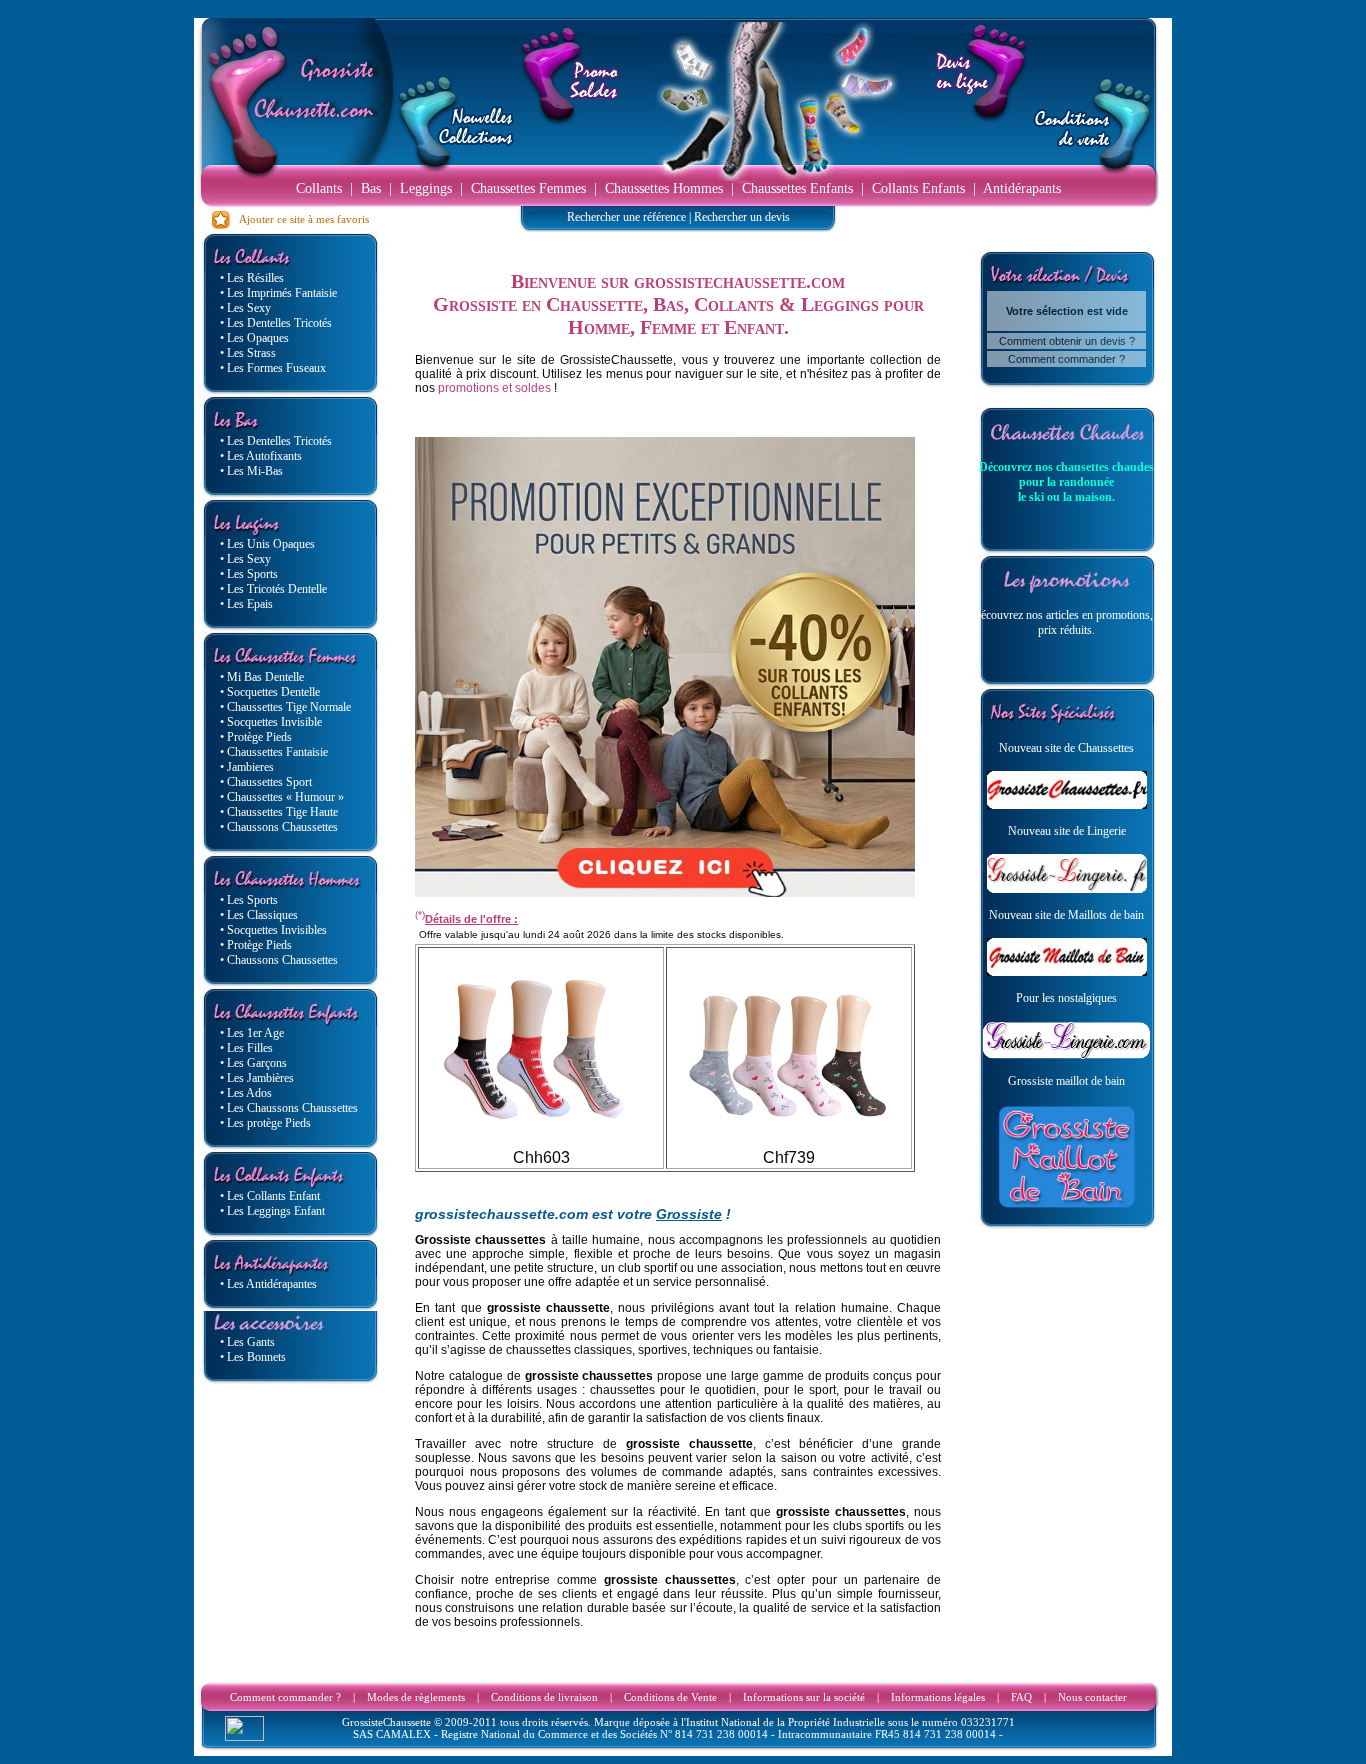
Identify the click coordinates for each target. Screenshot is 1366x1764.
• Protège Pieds (256, 737)
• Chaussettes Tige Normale (285, 707)
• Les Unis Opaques (267, 544)
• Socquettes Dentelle (270, 692)
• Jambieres (247, 767)
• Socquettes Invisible (271, 722)
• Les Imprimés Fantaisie (278, 293)
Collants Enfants (918, 188)
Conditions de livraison (544, 1697)
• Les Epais (246, 604)
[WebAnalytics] (244, 1735)
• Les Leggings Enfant (272, 1211)
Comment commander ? (1066, 359)
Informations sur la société (804, 1697)
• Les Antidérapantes (268, 1284)
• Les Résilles (252, 278)
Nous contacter (1092, 1697)
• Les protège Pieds (265, 1123)
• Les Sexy (245, 308)
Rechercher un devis (742, 217)
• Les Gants (247, 1342)
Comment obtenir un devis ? (1067, 341)
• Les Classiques (259, 915)
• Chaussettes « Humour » (282, 797)
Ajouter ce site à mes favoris (300, 219)
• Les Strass (248, 353)
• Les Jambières (257, 1078)
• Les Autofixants (261, 456)
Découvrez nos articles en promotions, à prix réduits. (1066, 622)
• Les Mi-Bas (251, 471)
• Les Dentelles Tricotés (276, 323)
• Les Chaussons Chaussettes (289, 1108)
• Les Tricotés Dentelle (273, 589)
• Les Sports (249, 574)
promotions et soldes (494, 388)
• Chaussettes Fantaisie (274, 752)
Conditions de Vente (670, 1697)
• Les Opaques (254, 338)
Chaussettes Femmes (528, 188)
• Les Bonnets (253, 1357)
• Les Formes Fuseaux (273, 368)
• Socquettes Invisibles (273, 930)
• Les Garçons (253, 1063)
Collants (319, 188)
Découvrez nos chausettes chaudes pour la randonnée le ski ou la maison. (1066, 482)
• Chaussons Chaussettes (279, 827)
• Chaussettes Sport (266, 782)
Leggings (426, 188)
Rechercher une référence (626, 217)
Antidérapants (1022, 188)
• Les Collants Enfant (270, 1196)
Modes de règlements (416, 1697)
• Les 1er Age (252, 1033)
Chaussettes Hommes (664, 188)
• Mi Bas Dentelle (262, 677)
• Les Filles (246, 1048)
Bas (371, 188)
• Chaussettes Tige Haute (279, 812)
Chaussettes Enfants (797, 188)
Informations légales (938, 1697)
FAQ (1021, 1697)
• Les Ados (246, 1093)
